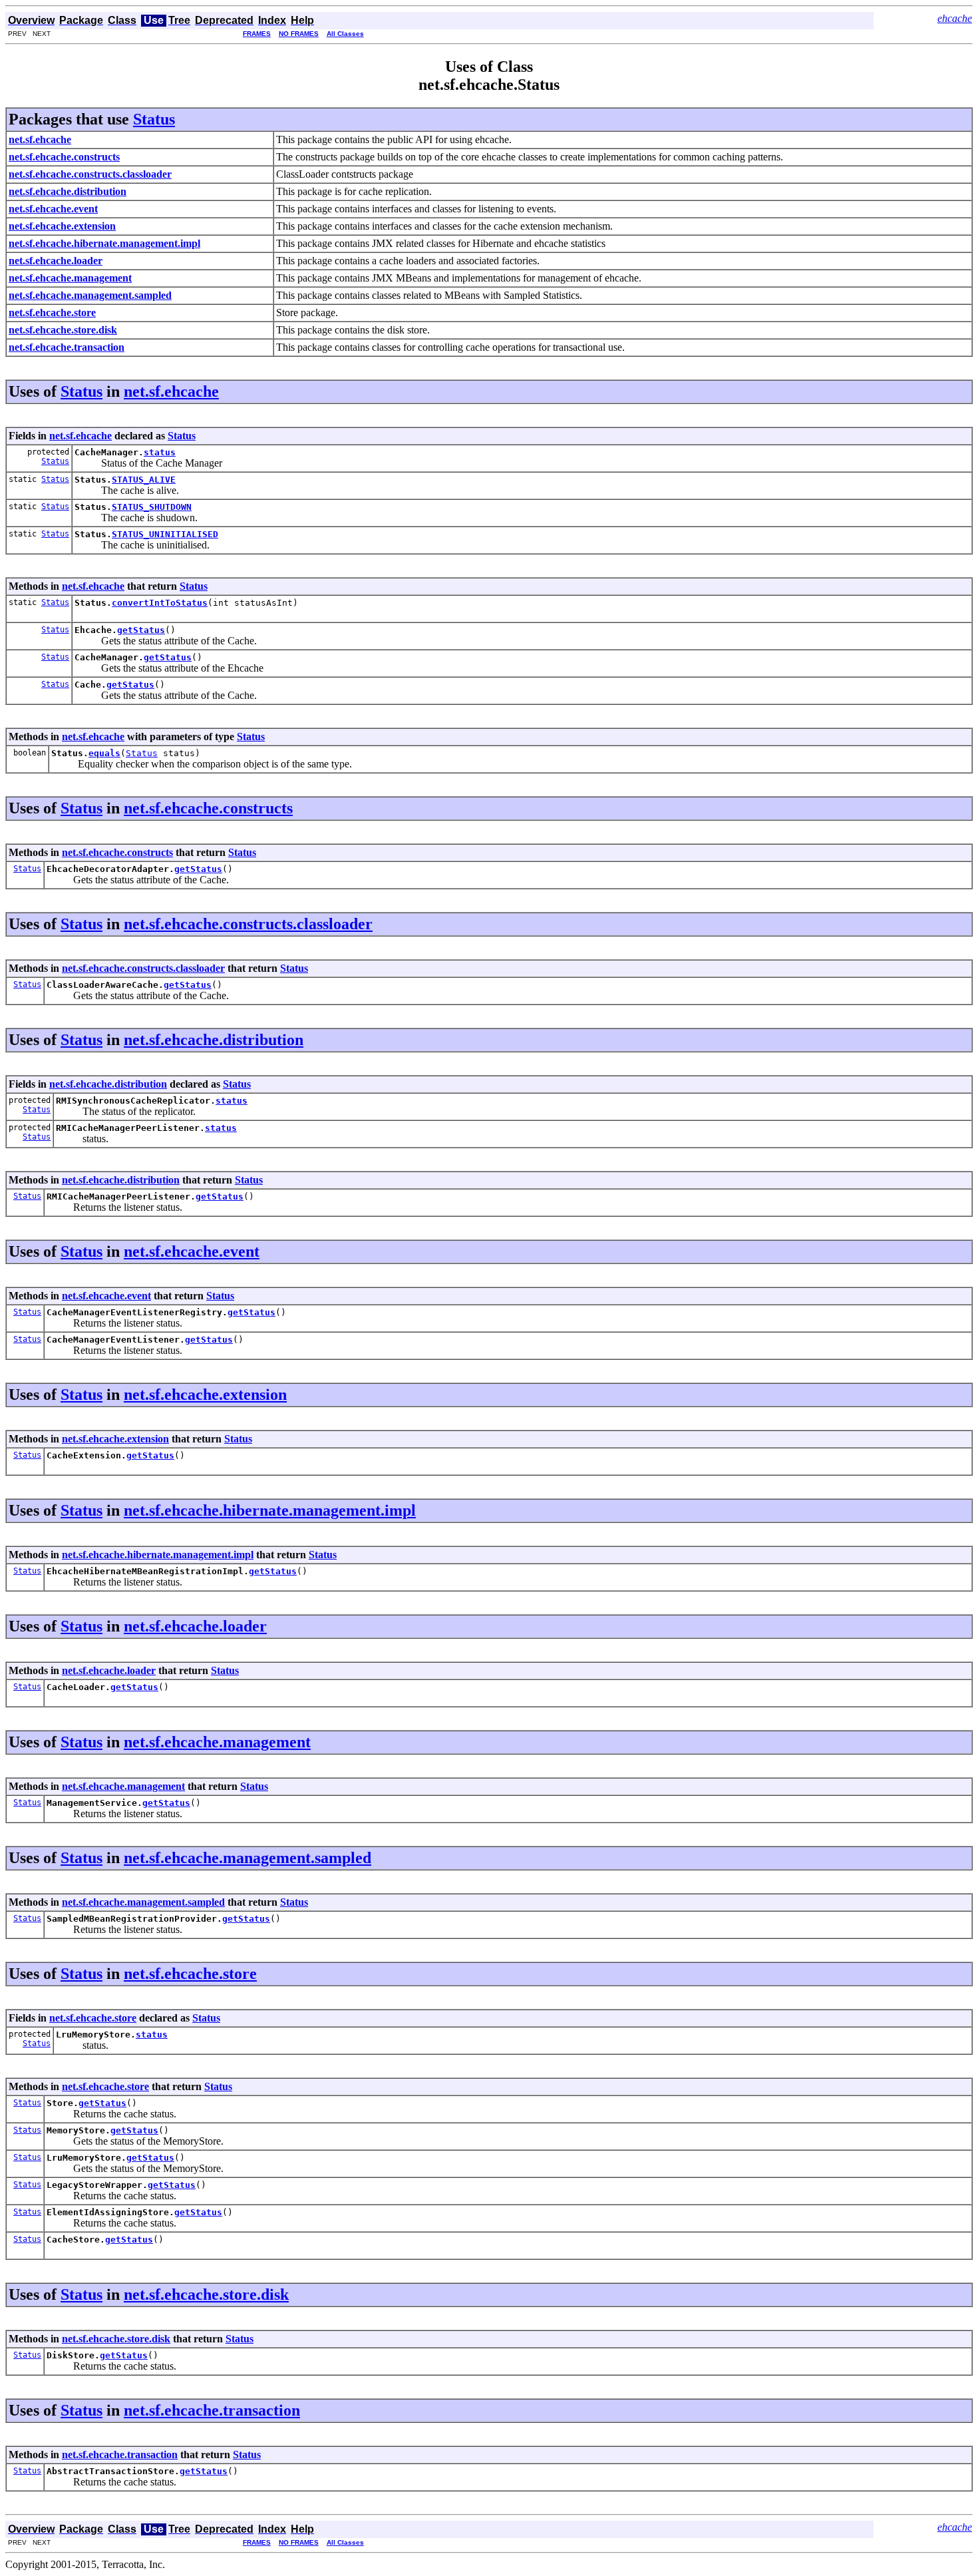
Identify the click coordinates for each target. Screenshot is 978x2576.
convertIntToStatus (160, 603)
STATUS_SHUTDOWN (152, 507)
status (160, 452)
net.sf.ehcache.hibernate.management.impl (270, 1510)
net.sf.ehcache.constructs (208, 808)
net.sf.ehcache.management (217, 1742)
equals (104, 753)
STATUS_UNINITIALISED (165, 534)
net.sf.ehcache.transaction (212, 2410)
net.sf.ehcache (171, 391)
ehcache (955, 18)
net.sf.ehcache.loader (195, 1626)
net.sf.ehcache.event (192, 1251)
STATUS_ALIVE (144, 480)
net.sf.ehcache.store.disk (206, 2294)
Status (154, 119)
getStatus (141, 630)
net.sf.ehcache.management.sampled (247, 1858)
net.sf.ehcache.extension (205, 1395)
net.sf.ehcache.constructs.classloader (248, 924)
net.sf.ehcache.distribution (214, 1040)
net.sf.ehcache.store (190, 1974)
